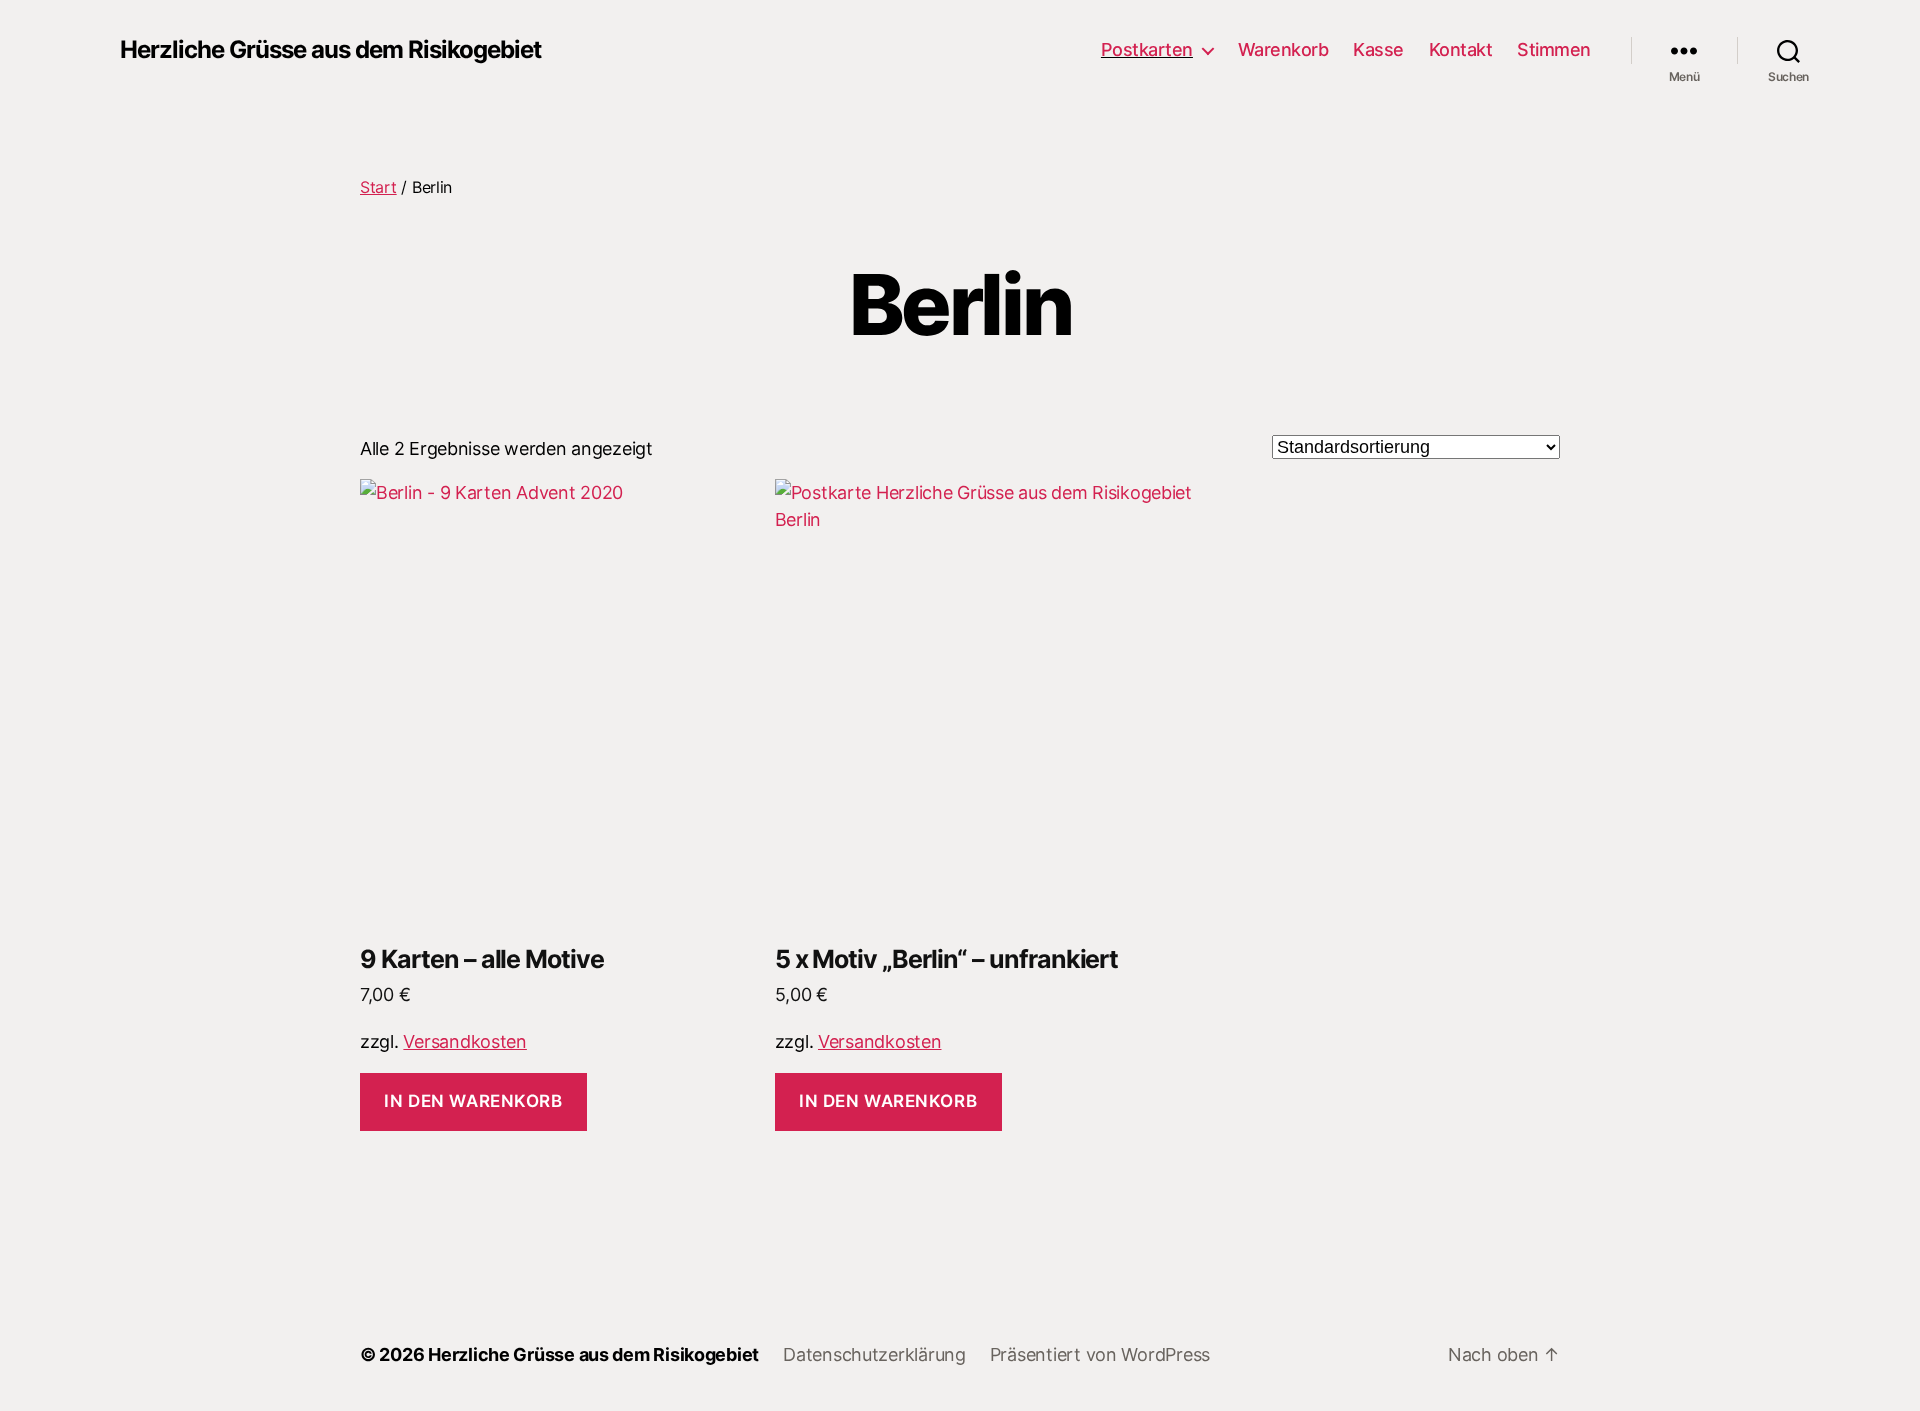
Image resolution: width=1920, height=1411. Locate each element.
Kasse (1378, 49)
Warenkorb (1283, 49)
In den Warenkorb (473, 1101)
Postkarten (1147, 49)
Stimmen (1554, 49)
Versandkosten (465, 1041)
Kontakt (1461, 49)
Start (378, 187)
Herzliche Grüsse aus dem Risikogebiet (330, 50)
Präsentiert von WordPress (1100, 1354)
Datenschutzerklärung (874, 1354)
